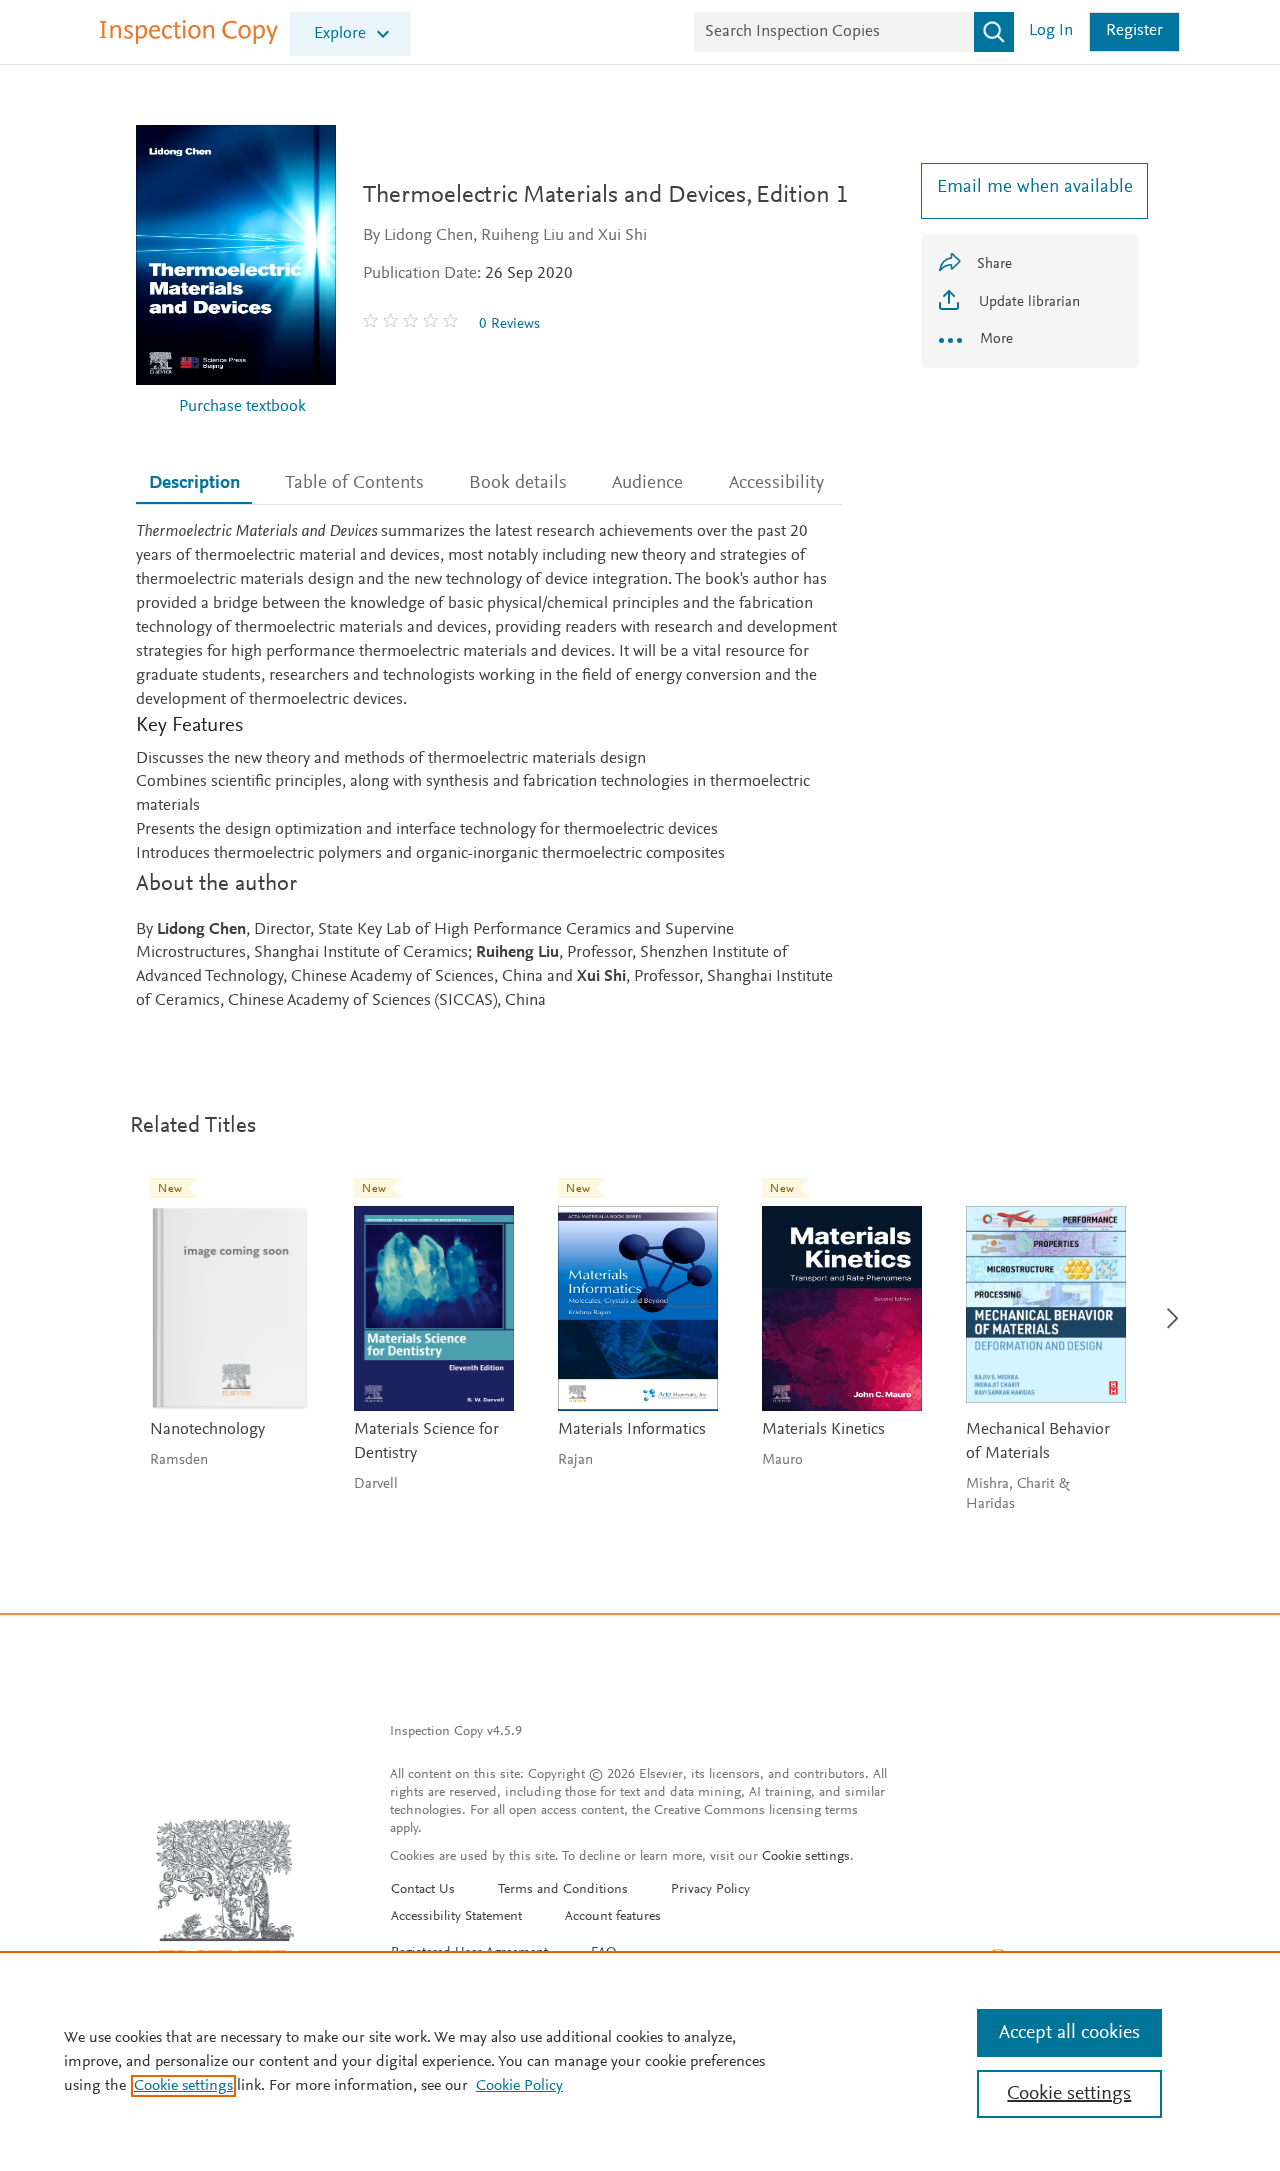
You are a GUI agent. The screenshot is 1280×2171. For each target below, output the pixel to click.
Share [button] (994, 264)
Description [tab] (194, 483)
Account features (613, 1917)
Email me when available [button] (1030, 187)
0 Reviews (509, 324)
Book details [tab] (518, 483)
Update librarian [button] (1027, 302)
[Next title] (1166, 1306)
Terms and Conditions (563, 1890)
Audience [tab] (647, 483)
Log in (1051, 31)
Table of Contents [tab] (354, 483)
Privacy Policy (710, 1890)
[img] (413, 324)
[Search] (994, 32)
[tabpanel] (489, 767)
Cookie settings (806, 1857)
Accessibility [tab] (776, 483)
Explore (340, 34)
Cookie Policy (519, 2086)
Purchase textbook (242, 407)
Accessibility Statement (456, 1917)
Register (1134, 31)
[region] (640, 2061)
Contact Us (423, 1890)
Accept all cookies (1069, 2033)
